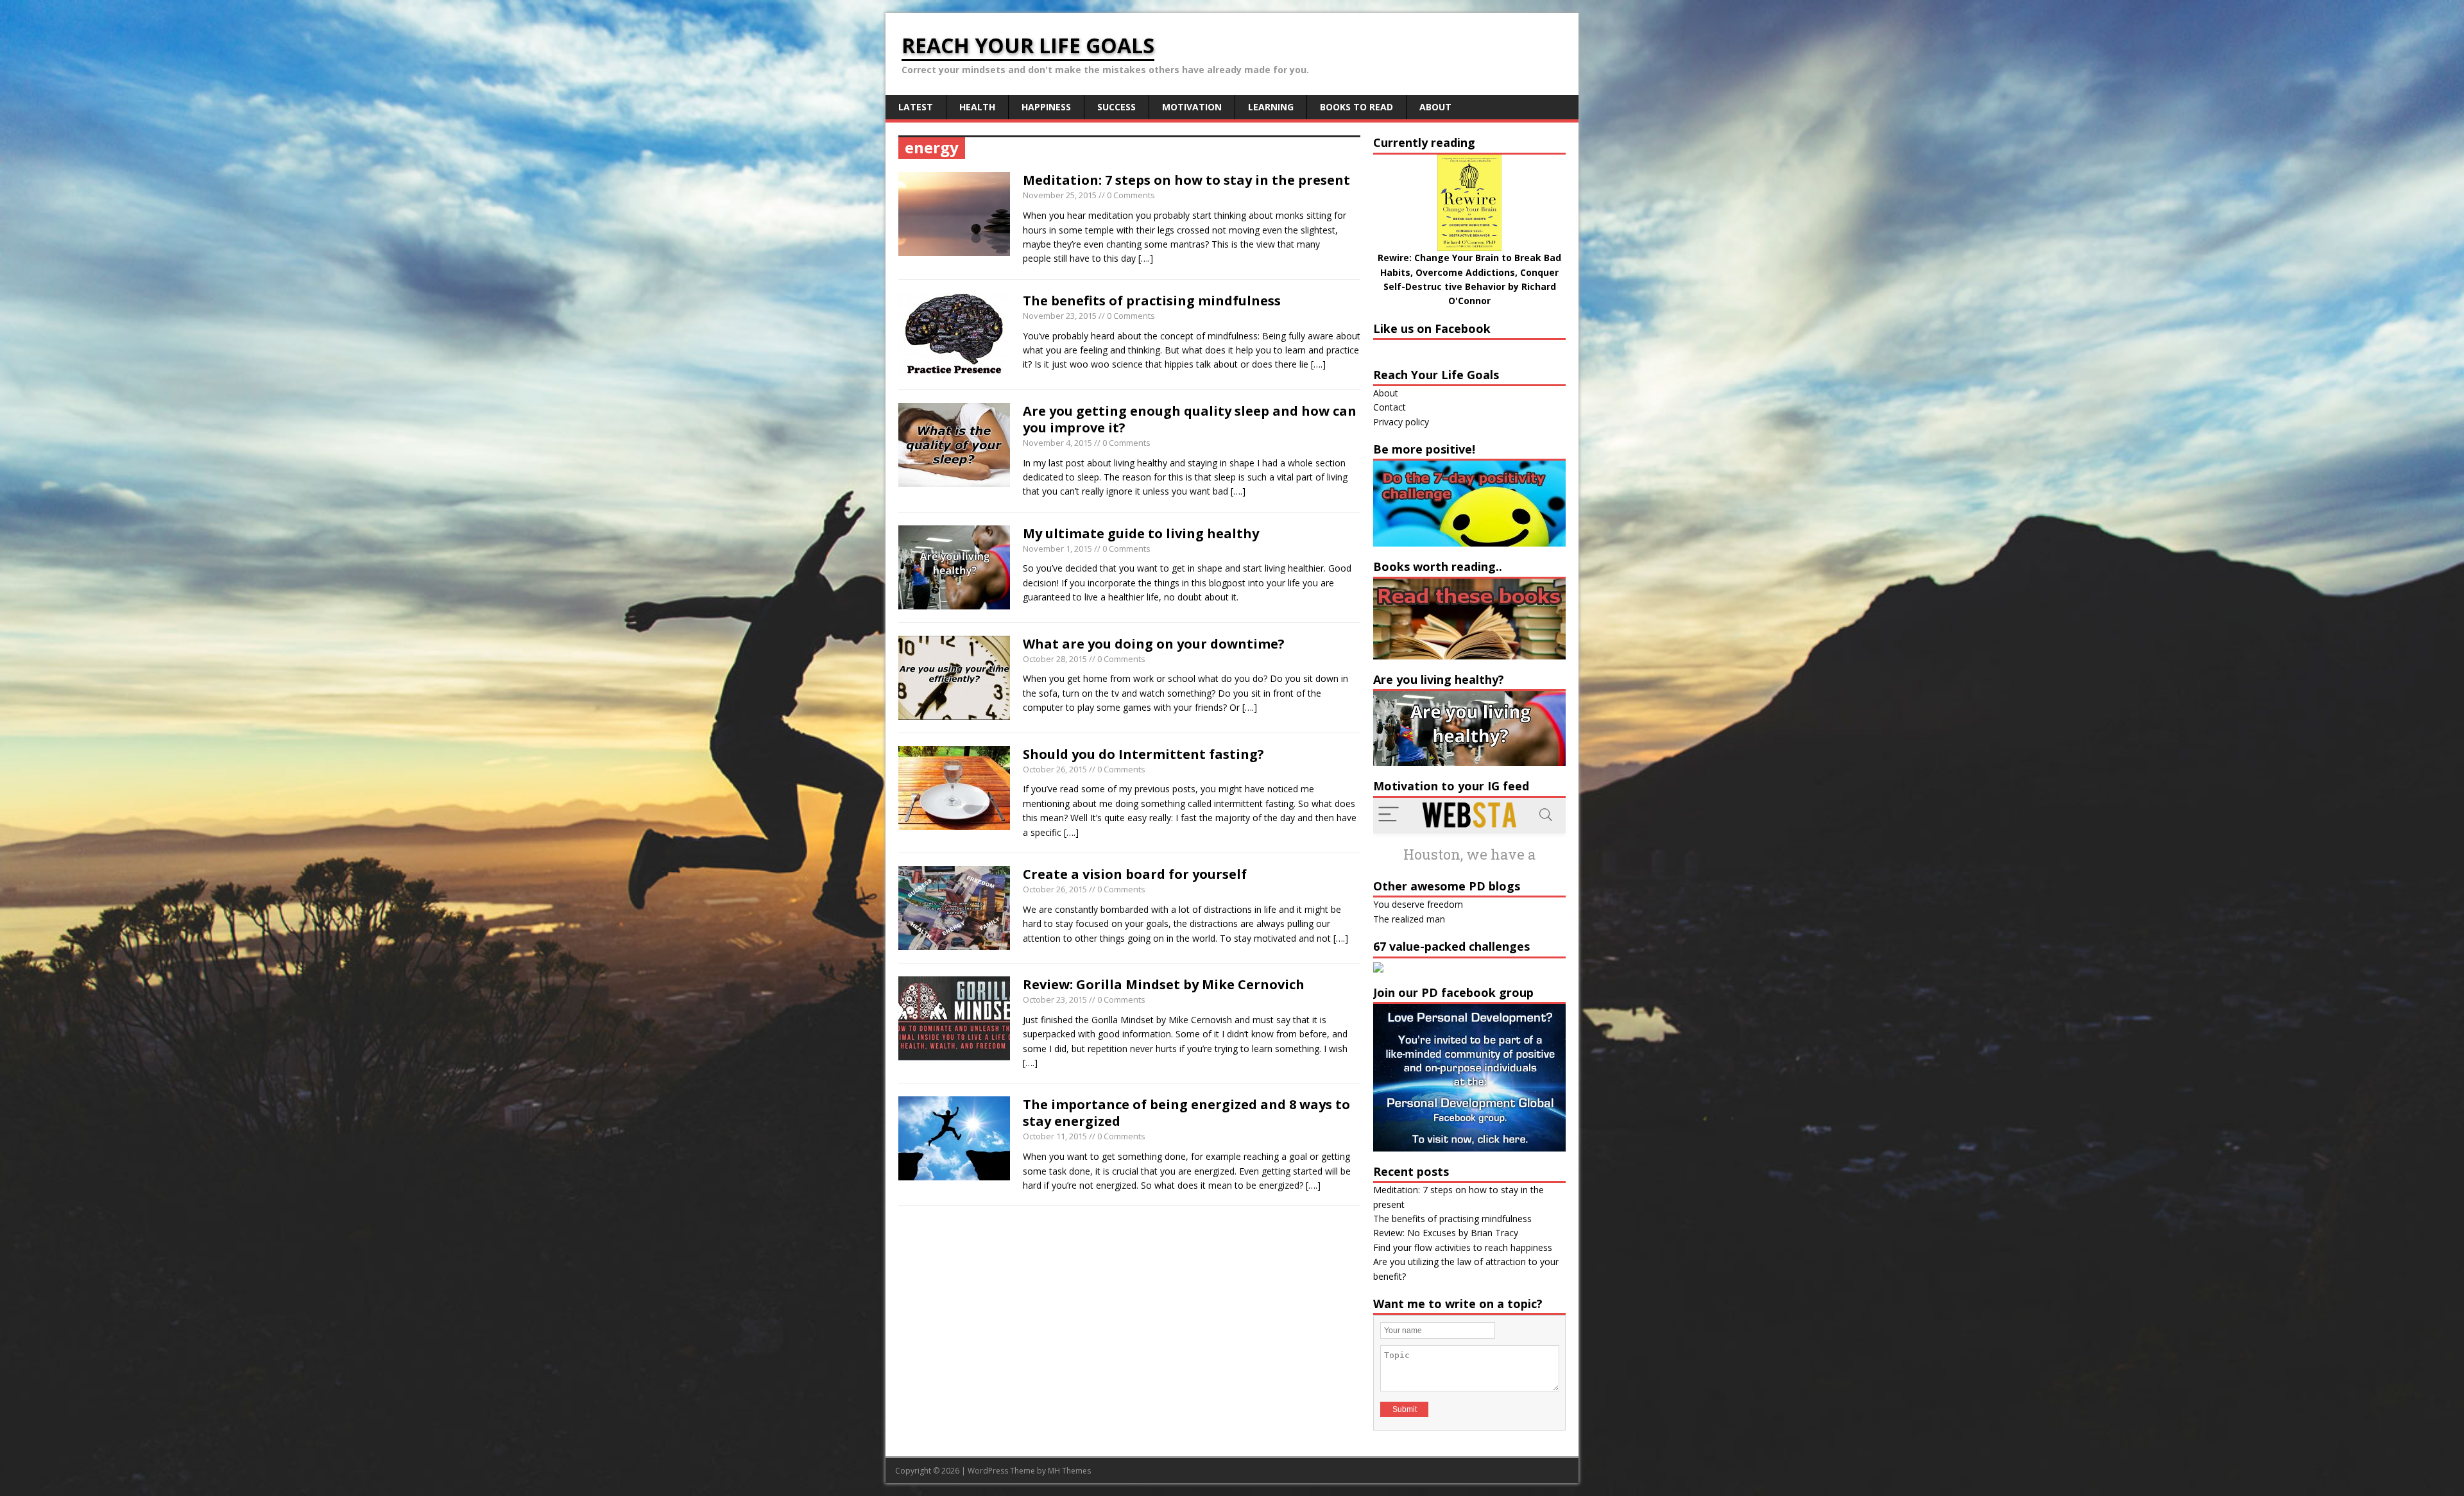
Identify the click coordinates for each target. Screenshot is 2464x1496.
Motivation (1192, 107)
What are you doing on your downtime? (1154, 644)
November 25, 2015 (1060, 195)
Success (1116, 107)
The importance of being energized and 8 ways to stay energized (1186, 1113)
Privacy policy (1401, 422)
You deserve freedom (1418, 904)
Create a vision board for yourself (1135, 874)
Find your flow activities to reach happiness (1463, 1247)
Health (977, 107)
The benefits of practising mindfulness (1152, 301)
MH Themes (1069, 1471)
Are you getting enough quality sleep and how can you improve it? (1190, 419)
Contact (1390, 407)
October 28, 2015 (1055, 659)
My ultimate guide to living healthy (1141, 533)
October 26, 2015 (1055, 769)
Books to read (1356, 107)
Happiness (1046, 107)
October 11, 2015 (1055, 1136)
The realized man (1409, 919)
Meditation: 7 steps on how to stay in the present (1186, 180)
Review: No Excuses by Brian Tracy (1446, 1233)
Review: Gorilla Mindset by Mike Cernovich (1164, 984)
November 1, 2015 (1057, 548)
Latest (916, 107)
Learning (1271, 107)
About (1435, 107)
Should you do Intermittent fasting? (1143, 754)
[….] (1146, 258)
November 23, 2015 (1060, 316)
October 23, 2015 (1055, 999)
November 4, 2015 (1057, 443)
